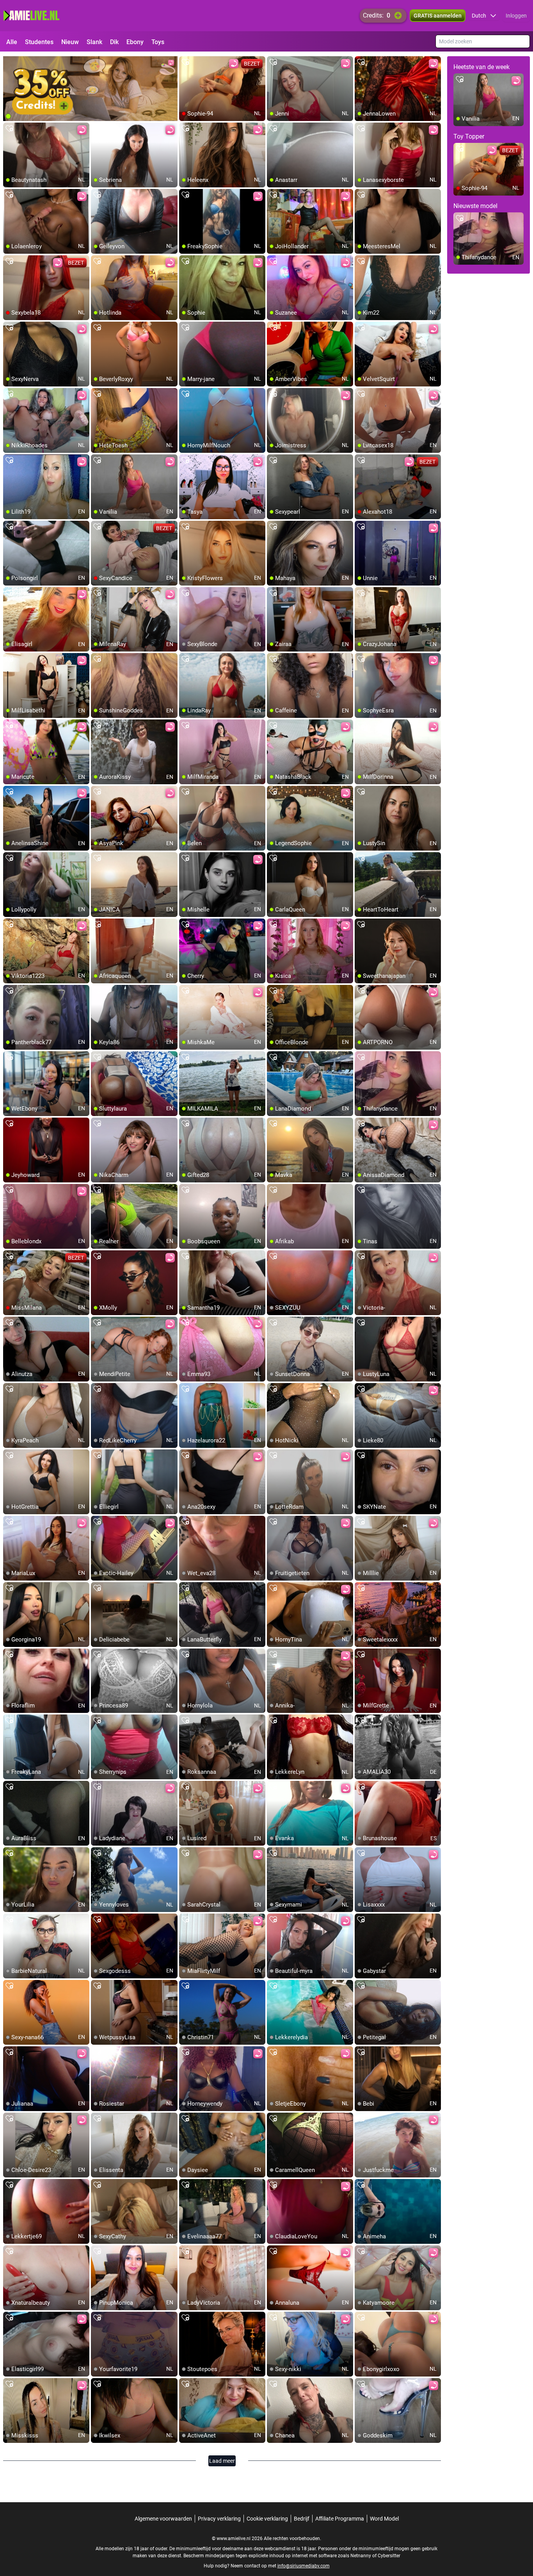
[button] (484, 16)
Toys (158, 42)
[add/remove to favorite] (185, 62)
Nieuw (70, 42)
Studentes (39, 42)
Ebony (135, 42)
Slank (94, 42)
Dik (114, 42)
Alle (12, 42)
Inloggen (516, 16)
